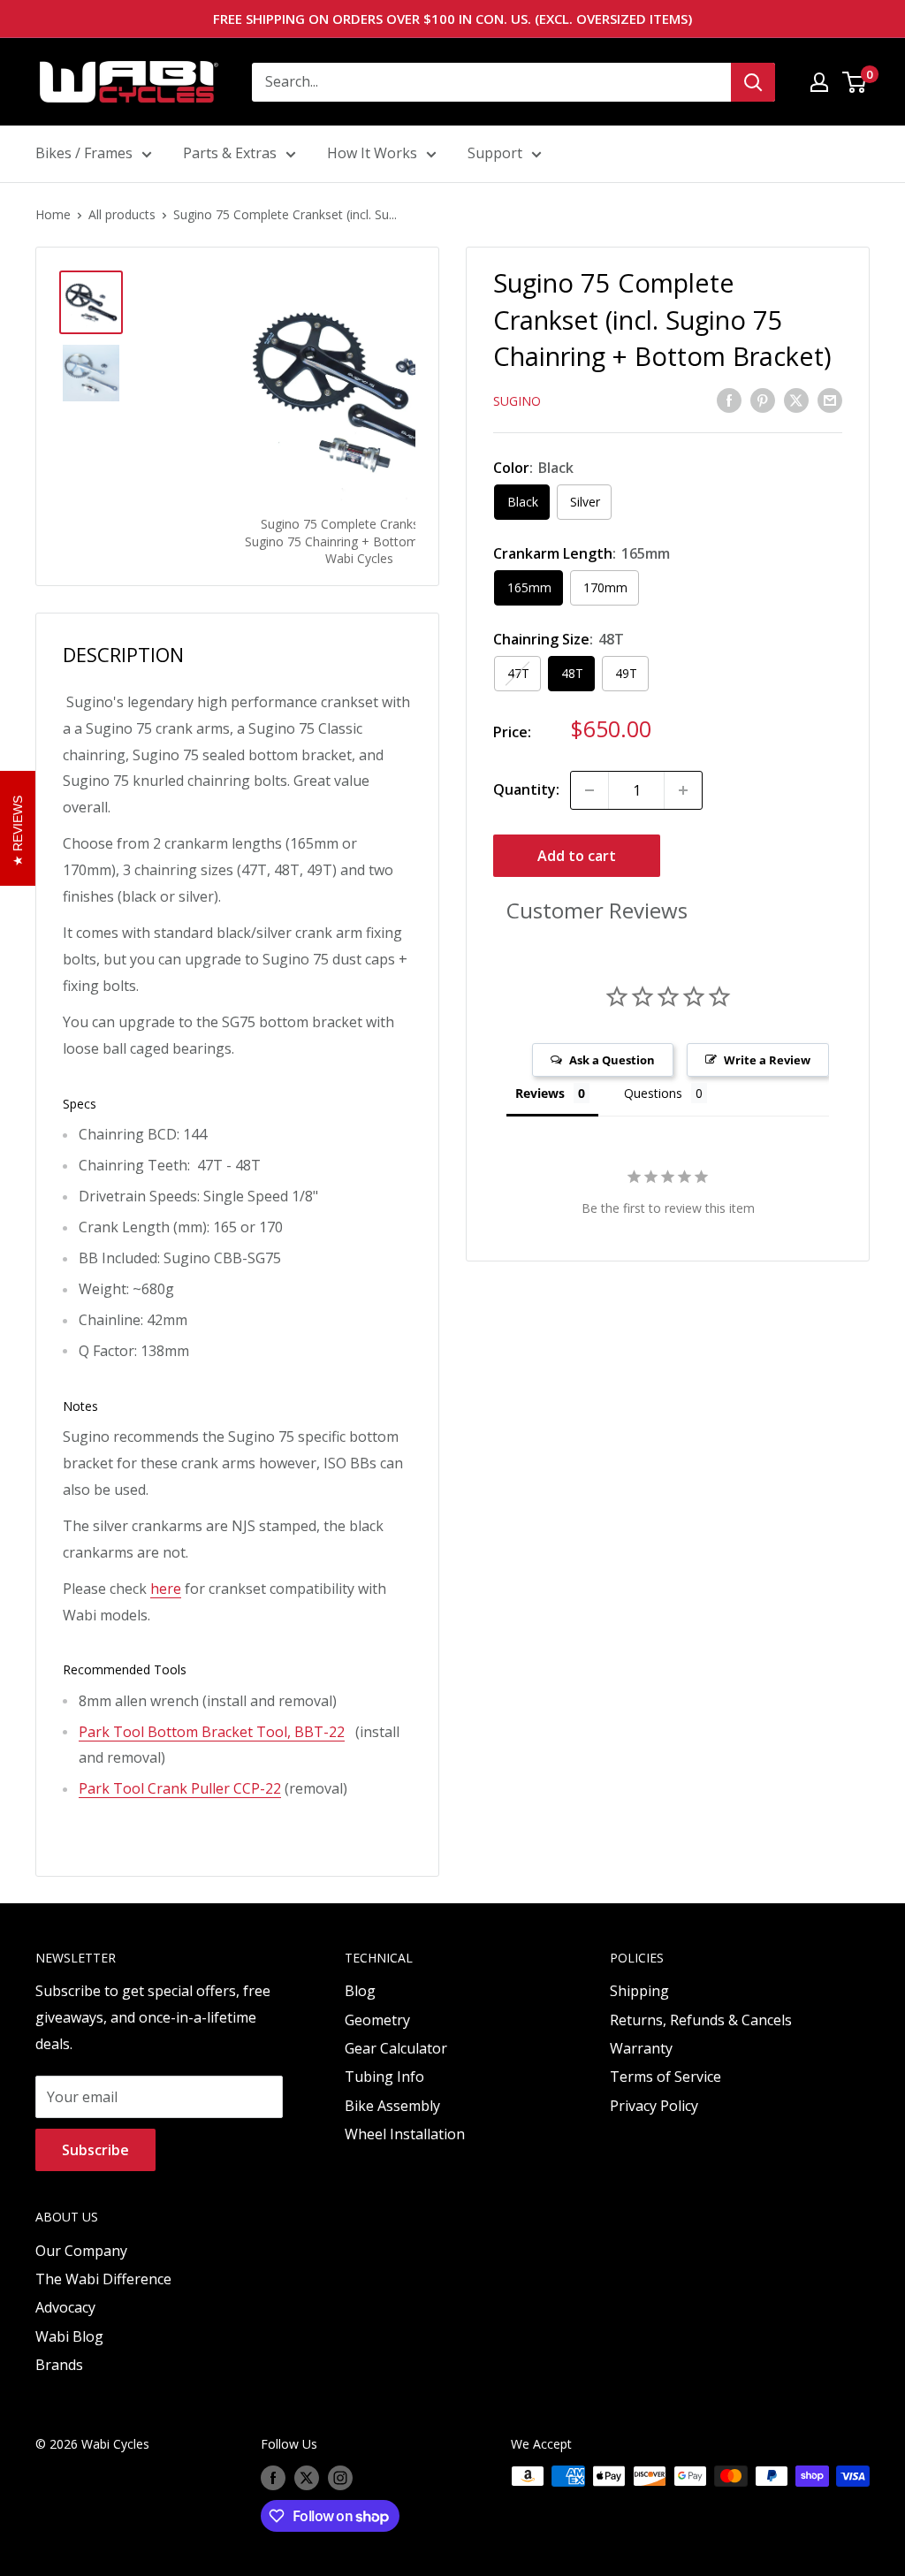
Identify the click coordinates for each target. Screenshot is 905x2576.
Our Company (81, 2251)
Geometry (377, 2020)
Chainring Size (559, 639)
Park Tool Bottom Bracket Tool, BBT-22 (212, 1732)
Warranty (641, 2048)
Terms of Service (665, 2077)
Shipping (639, 1991)
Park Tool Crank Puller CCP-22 (180, 1788)
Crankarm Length (582, 553)
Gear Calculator (396, 2048)
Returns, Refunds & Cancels (701, 2020)
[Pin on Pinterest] (763, 400)
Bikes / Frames (84, 153)
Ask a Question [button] (612, 1060)
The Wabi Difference (103, 2279)
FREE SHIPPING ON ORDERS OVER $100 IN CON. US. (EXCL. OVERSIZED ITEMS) (452, 19)
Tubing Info (384, 2077)
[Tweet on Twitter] (796, 400)
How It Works (372, 153)
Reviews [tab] (540, 1093)
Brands (59, 2365)
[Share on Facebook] (729, 400)
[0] (855, 82)
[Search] (753, 82)
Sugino (517, 401)
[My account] (819, 82)
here (166, 1589)
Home (53, 214)
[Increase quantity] (683, 790)
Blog (360, 1991)
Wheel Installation (405, 2134)
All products (122, 214)
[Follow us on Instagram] (340, 2478)
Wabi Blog (69, 2336)
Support (495, 153)
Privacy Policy (654, 2106)
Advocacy (65, 2307)
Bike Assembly (392, 2106)
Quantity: (526, 789)
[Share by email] (830, 400)
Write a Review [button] (767, 1060)
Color (533, 468)
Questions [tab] (653, 1093)
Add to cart (577, 856)
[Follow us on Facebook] (273, 2478)
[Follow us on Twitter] (307, 2478)
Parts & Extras (230, 153)
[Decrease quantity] (589, 790)
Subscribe (95, 2150)
